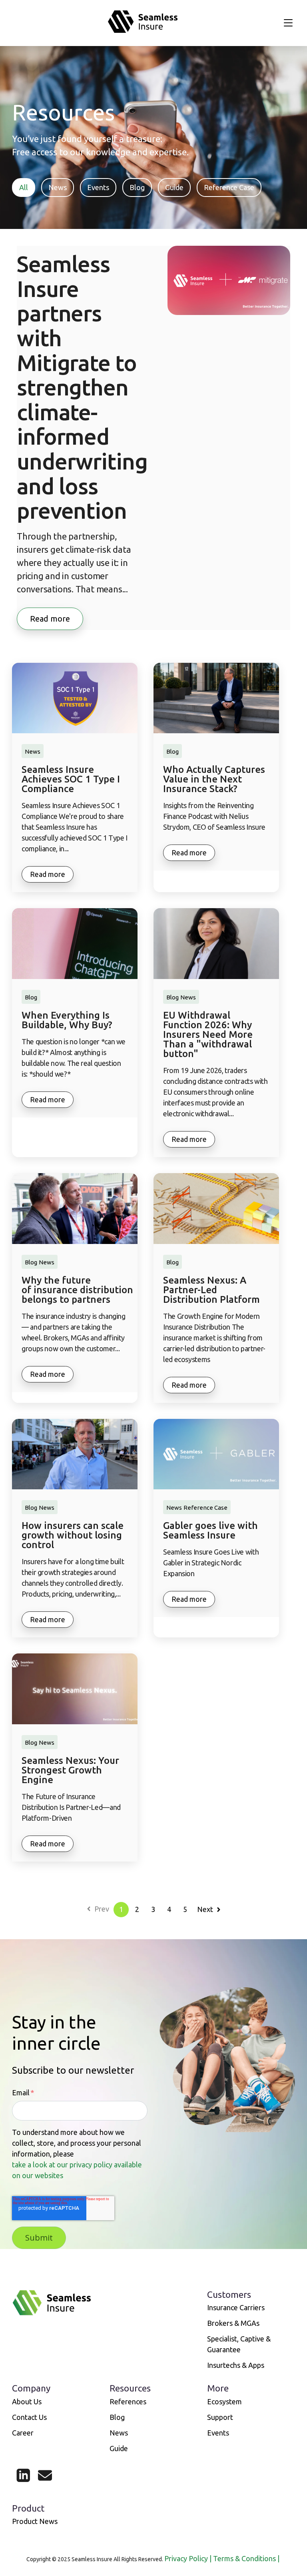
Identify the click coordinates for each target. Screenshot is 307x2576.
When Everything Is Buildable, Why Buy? (67, 1020)
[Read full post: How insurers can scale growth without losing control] (75, 1454)
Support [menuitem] (220, 2417)
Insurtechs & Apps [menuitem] (236, 2365)
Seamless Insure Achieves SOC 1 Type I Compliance (71, 779)
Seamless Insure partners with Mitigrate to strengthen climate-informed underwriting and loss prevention (82, 387)
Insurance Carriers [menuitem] (236, 2307)
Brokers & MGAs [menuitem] (233, 2323)
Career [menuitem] (23, 2433)
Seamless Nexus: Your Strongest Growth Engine (70, 1770)
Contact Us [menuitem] (29, 2417)
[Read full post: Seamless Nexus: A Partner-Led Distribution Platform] (216, 1209)
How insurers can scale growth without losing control (73, 1535)
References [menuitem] (128, 2401)
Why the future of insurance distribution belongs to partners (77, 1290)
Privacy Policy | (189, 2558)
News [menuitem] (119, 2433)
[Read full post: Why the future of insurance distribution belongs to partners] (75, 1209)
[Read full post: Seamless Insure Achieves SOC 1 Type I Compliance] (75, 698)
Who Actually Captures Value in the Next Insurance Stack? (214, 779)
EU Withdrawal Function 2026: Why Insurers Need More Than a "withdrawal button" (208, 1035)
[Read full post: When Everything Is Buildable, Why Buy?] (75, 944)
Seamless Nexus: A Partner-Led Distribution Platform (211, 1290)
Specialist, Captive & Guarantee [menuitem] (239, 2344)
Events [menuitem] (218, 2433)
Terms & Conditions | (247, 2558)
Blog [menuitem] (117, 2417)
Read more (50, 619)
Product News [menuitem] (35, 2521)
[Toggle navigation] (288, 23)
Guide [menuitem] (119, 2448)
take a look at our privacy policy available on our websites (77, 2170)
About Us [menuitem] (27, 2401)
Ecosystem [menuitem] (224, 2401)
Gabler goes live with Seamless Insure (210, 1531)
